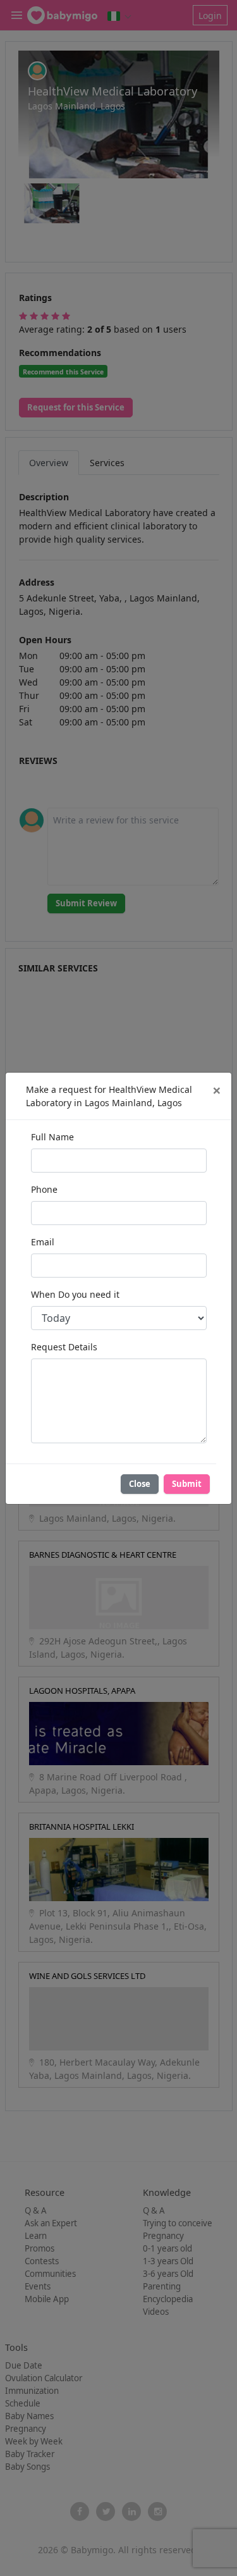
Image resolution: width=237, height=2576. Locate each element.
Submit (187, 1484)
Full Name (52, 1137)
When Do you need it (75, 1294)
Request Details (64, 1347)
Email (43, 1242)
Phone (44, 1189)
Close (140, 1484)
